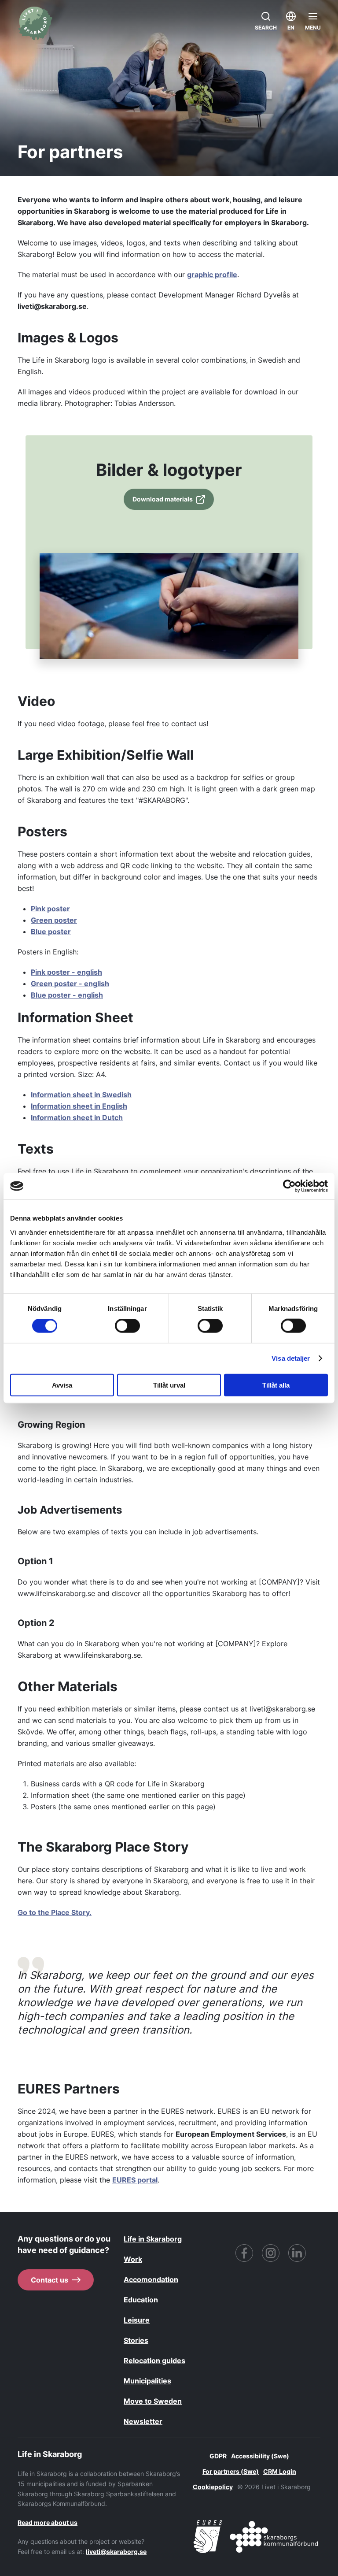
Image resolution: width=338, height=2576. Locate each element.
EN (291, 28)
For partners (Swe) (231, 2471)
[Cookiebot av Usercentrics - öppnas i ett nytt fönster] (289, 1186)
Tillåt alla (276, 1385)
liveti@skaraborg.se (116, 2552)
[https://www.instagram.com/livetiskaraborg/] (271, 2253)
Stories (136, 2340)
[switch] (127, 1326)
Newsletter (143, 2421)
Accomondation (151, 2279)
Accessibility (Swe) (260, 2456)
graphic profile (212, 275)
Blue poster (51, 932)
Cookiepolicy (213, 2487)
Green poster (54, 920)
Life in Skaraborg (153, 2239)
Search (266, 28)
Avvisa (62, 1385)
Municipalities (147, 2381)
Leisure (137, 2320)
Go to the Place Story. (55, 1912)
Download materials (163, 499)
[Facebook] (244, 2253)
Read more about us (48, 2522)
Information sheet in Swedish (81, 1095)
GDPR (218, 2456)
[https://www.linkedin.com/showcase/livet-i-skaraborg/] (297, 2253)
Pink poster (50, 909)
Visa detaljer (291, 1358)
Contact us (50, 2280)
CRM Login (280, 2471)
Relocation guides (154, 2361)
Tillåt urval (169, 1385)
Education (141, 2300)
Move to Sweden (153, 2401)
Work (133, 2259)
